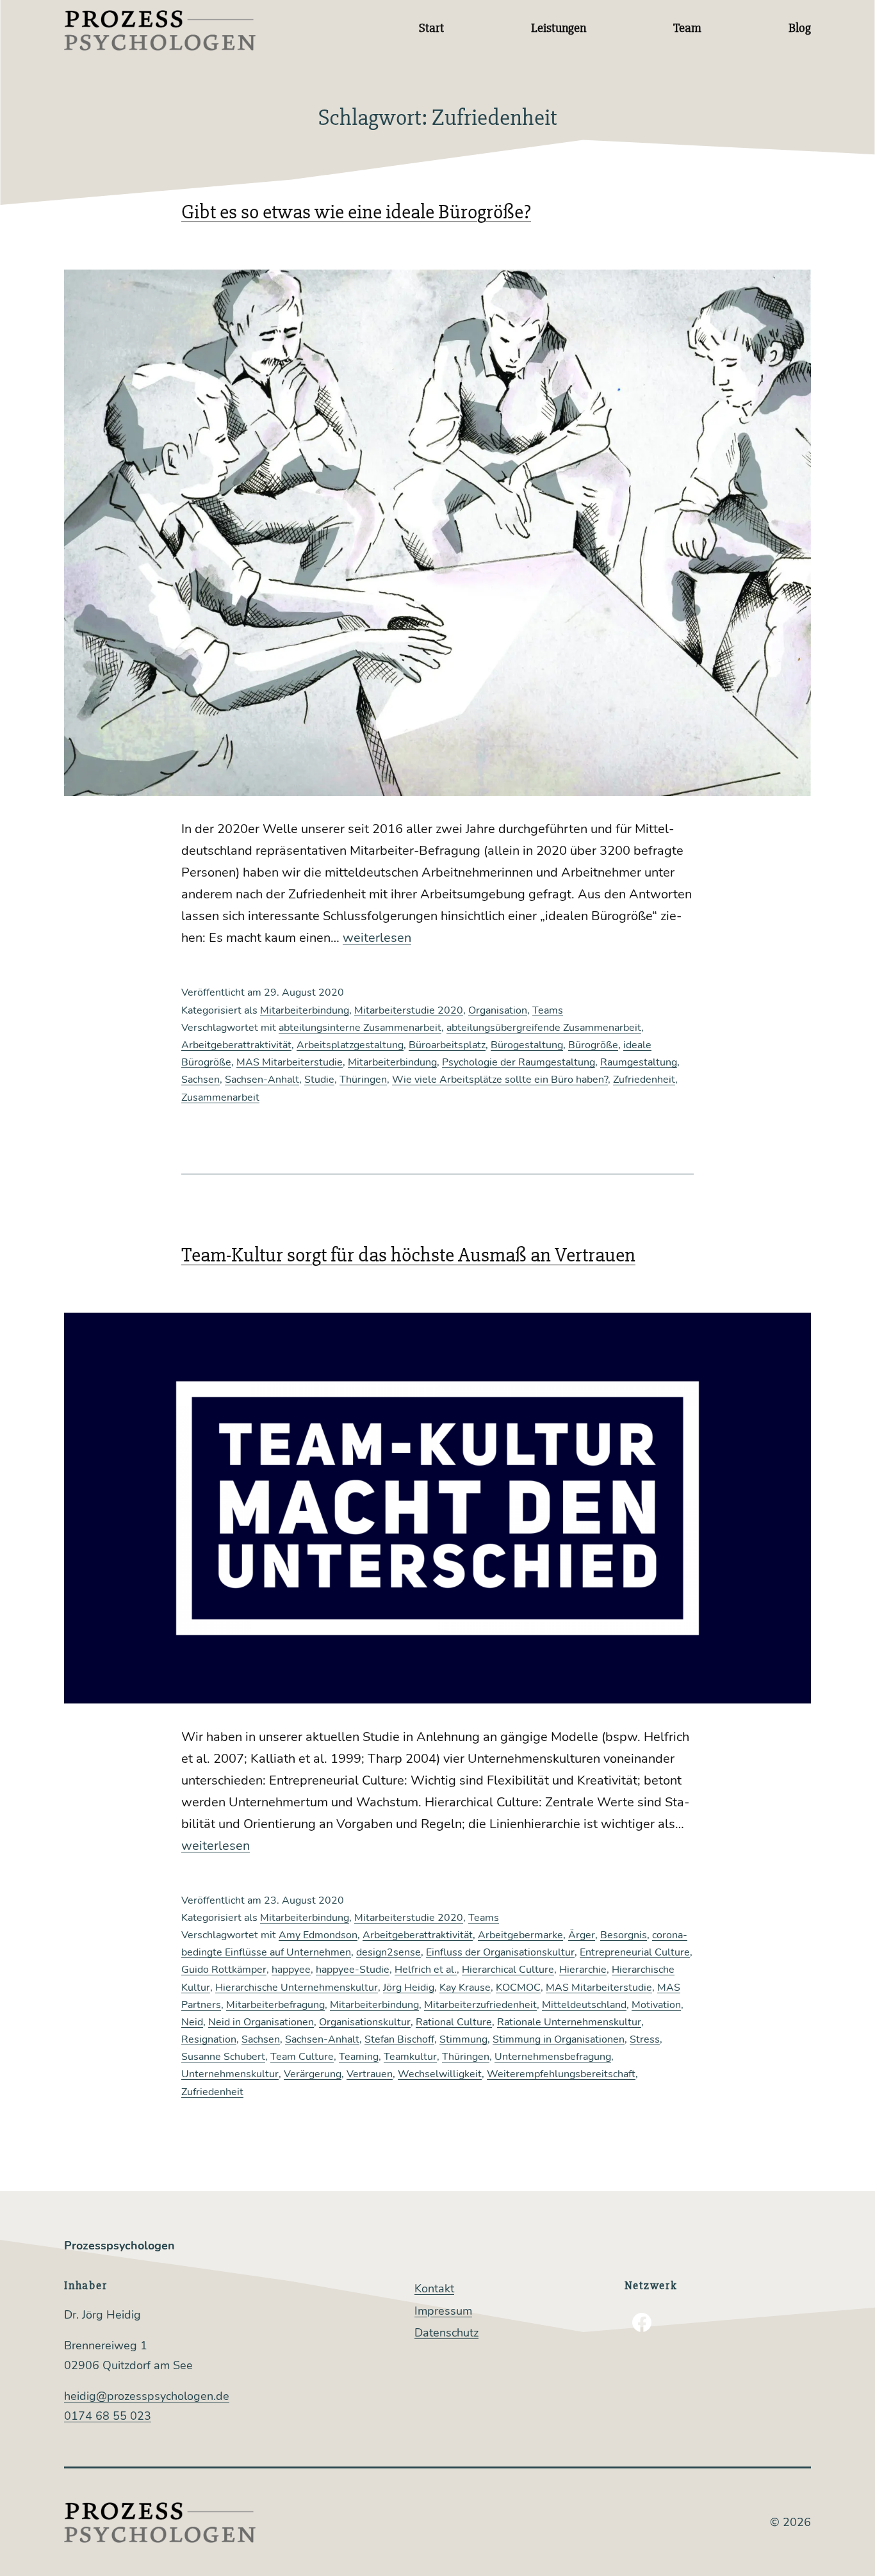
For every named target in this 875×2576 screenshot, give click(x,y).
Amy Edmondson (318, 1935)
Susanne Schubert (223, 2057)
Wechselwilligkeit (440, 2074)
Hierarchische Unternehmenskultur (297, 1988)
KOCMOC (518, 1988)
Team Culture (302, 2057)
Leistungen (559, 28)
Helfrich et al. (426, 1970)
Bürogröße (593, 1045)
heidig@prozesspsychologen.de (147, 2396)
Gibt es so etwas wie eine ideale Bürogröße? (356, 212)
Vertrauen (370, 2074)
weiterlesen (377, 938)
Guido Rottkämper (224, 1970)
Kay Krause (465, 1988)
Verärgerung (313, 2074)
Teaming (359, 2057)
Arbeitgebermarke (520, 1935)
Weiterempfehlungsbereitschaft (561, 2074)
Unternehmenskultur (230, 2074)
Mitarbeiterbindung (305, 1010)
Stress (645, 2039)
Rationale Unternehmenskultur (569, 2022)
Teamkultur (410, 2057)
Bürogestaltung (527, 1045)
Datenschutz (446, 2333)
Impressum (443, 2311)
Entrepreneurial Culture (635, 1952)
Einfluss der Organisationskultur (500, 1952)
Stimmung (463, 2039)
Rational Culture (454, 2022)
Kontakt (434, 2288)
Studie (319, 1080)
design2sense (388, 1952)
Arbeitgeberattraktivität (236, 1045)
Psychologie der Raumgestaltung (519, 1062)
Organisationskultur (365, 2022)
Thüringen (363, 1080)
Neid (192, 2022)
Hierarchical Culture (508, 1970)
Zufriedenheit (644, 1080)
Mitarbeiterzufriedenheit (480, 2005)
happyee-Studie (353, 1970)
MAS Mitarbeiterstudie (290, 1062)
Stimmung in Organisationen (559, 2039)
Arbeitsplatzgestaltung (350, 1045)
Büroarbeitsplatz (447, 1045)
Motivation (656, 2005)
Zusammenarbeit (220, 1098)
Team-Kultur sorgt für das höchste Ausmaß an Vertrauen (408, 1255)
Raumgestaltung (639, 1062)
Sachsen (200, 1080)
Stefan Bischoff (399, 2039)
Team (687, 28)
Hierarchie (583, 1970)
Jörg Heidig (409, 1988)
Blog (800, 28)
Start (431, 28)
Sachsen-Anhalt (262, 1080)
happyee (291, 1970)
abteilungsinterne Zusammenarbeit (360, 1028)
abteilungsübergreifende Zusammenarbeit (544, 1028)
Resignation (209, 2039)
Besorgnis (624, 1935)
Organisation (498, 1010)
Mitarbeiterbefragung (275, 2005)
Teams (548, 1010)
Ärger (582, 1935)
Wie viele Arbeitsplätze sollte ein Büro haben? (500, 1080)
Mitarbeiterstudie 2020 (409, 1010)
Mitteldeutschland (584, 2005)
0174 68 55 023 (108, 2416)
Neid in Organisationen (261, 2022)
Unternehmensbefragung (553, 2057)
